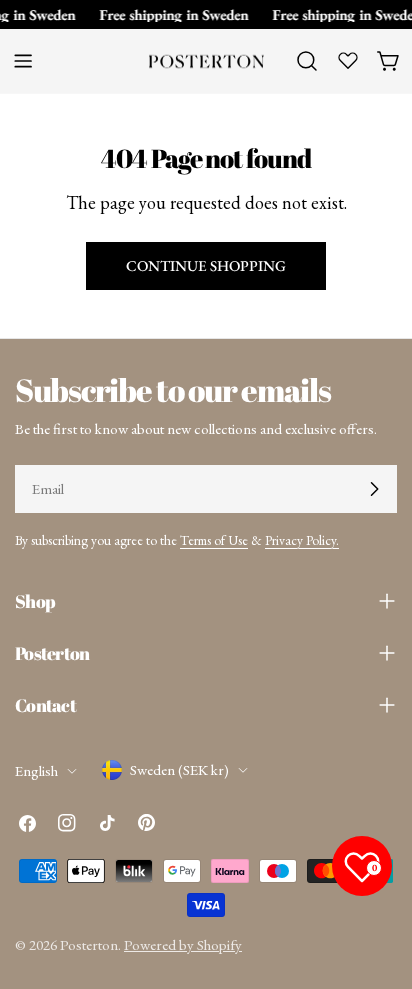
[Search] (307, 61)
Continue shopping (206, 265)
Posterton (89, 944)
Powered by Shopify (183, 944)
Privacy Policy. (302, 540)
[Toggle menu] (23, 61)
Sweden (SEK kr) (179, 769)
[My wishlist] (348, 60)
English (36, 770)
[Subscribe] (374, 489)
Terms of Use (214, 540)
